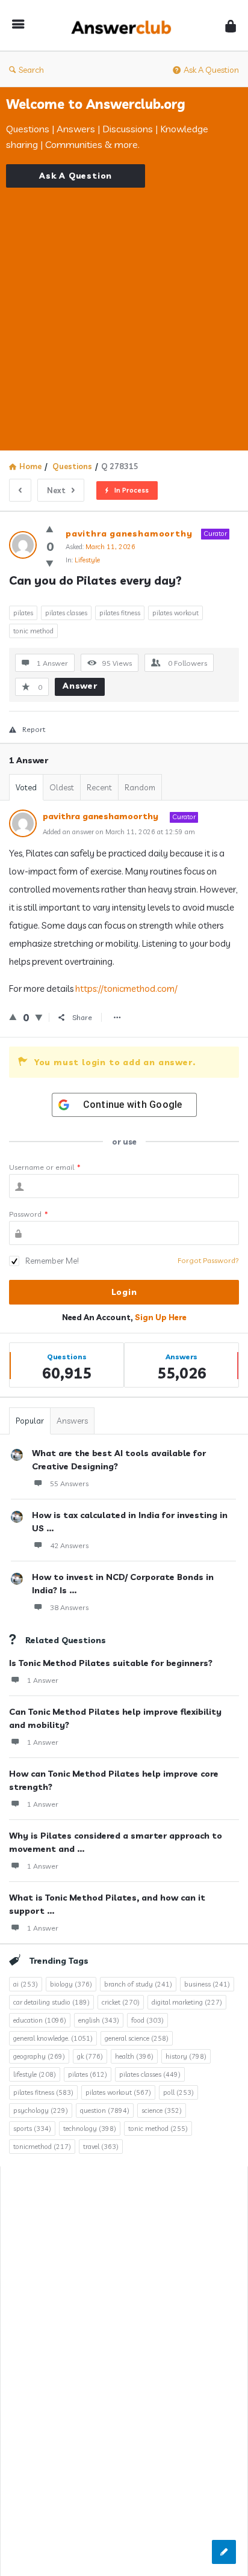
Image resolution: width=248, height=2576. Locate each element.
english (99, 2020)
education (40, 2020)
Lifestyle (87, 560)
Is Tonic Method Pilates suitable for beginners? (111, 1663)
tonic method (33, 631)
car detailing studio (51, 2002)
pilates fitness (120, 613)
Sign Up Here (161, 1317)
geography (39, 2056)
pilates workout (175, 613)
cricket (121, 2002)
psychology (41, 2110)
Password (29, 1214)
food (147, 2020)
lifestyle (35, 2074)
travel (101, 2147)
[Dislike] (50, 563)
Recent (99, 787)
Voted (26, 787)
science (162, 2110)
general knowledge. (53, 2038)
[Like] (50, 529)
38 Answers (69, 1607)
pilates (23, 613)
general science (137, 2038)
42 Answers (69, 1545)
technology (90, 2129)
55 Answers (69, 1483)
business (207, 1984)
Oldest (62, 787)
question (105, 2110)
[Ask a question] (224, 2552)
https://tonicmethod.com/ (126, 988)
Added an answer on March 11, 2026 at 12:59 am (119, 832)
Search (31, 70)
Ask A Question (211, 70)
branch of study (138, 1984)
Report (34, 729)
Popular (30, 1421)
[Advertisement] (124, 312)
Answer (80, 686)
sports (32, 2129)
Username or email (45, 1167)
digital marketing (187, 2002)
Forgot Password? (208, 1260)
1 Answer (43, 1680)
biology (71, 1984)
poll (178, 2092)
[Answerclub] (125, 26)
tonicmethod (42, 2147)
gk (90, 2056)
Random (140, 787)
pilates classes (66, 613)
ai (26, 1984)
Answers (72, 1421)
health (134, 2056)
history (186, 2056)
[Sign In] (231, 26)
